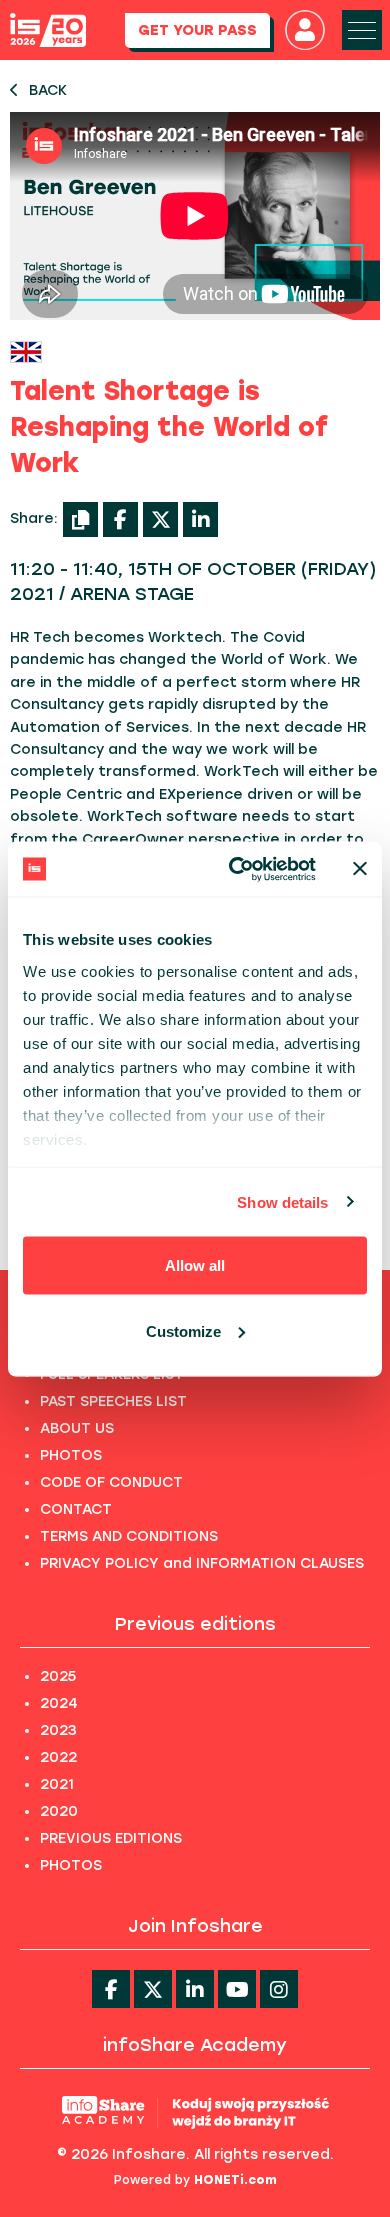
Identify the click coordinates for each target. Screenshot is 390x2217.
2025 (58, 1676)
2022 (58, 1757)
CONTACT (76, 1509)
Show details (282, 1201)
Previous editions (195, 1624)
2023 (58, 1730)
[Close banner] (360, 869)
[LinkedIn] (200, 519)
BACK (48, 90)
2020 (59, 1811)
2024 (59, 1703)
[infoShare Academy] (195, 2112)
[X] (160, 519)
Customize (183, 1330)
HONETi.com (235, 2180)
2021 (57, 1784)
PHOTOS (71, 1455)
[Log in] (305, 30)
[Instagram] (279, 1989)
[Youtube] (237, 1989)
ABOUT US (77, 1428)
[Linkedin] (195, 1989)
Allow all (195, 1265)
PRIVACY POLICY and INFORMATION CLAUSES (202, 1563)
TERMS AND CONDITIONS (129, 1536)
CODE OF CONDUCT (111, 1482)
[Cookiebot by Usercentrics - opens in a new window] (236, 869)
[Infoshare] (48, 30)
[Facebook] (120, 519)
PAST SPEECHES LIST (113, 1401)
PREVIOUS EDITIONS (111, 1838)
